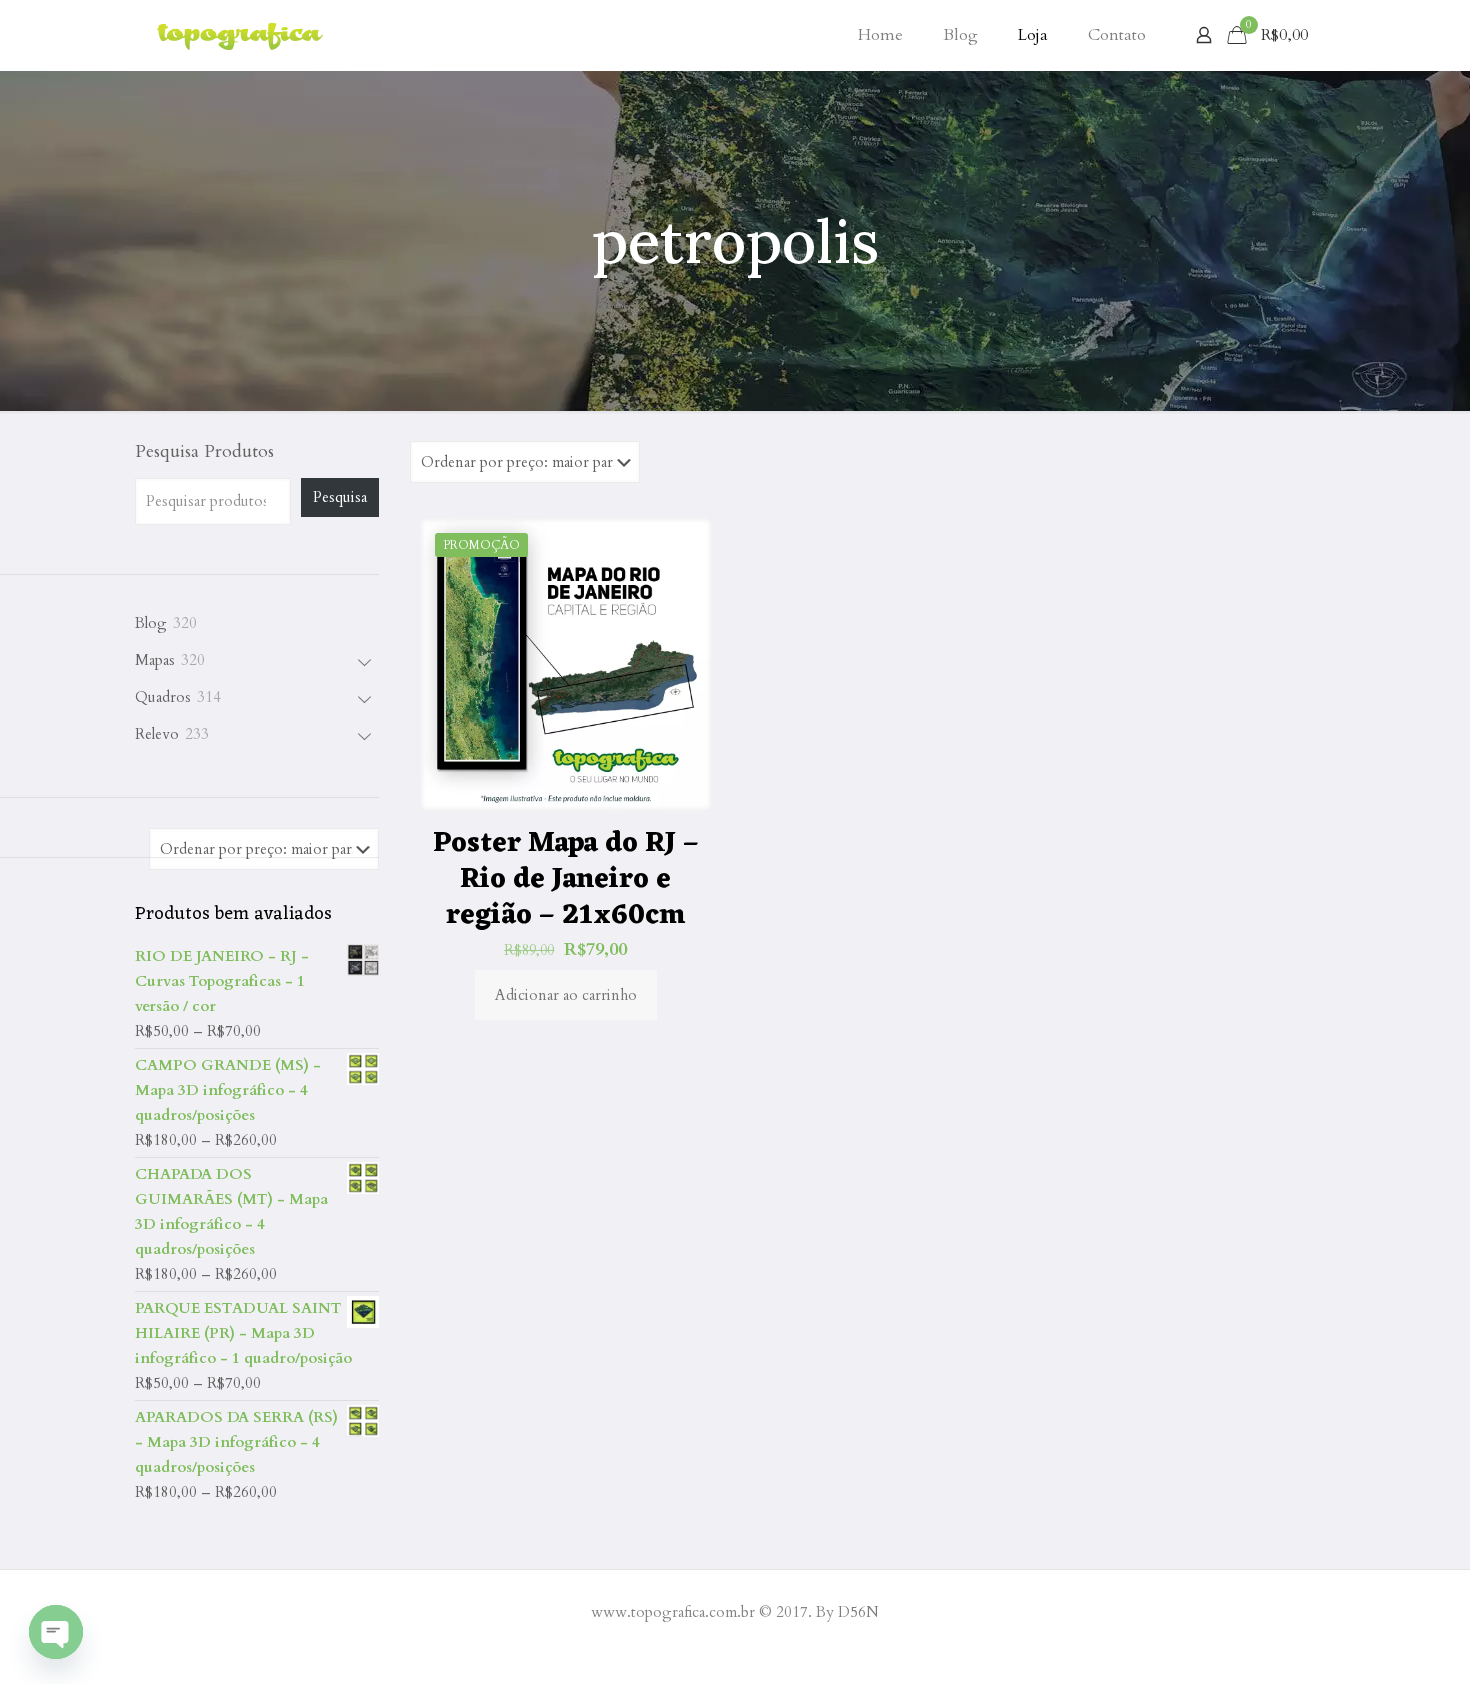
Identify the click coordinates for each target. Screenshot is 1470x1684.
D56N (858, 1612)
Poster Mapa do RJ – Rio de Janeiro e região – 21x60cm (566, 880)
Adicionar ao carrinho (566, 995)
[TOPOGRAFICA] (240, 35)
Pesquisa (340, 497)
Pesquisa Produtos (204, 452)
